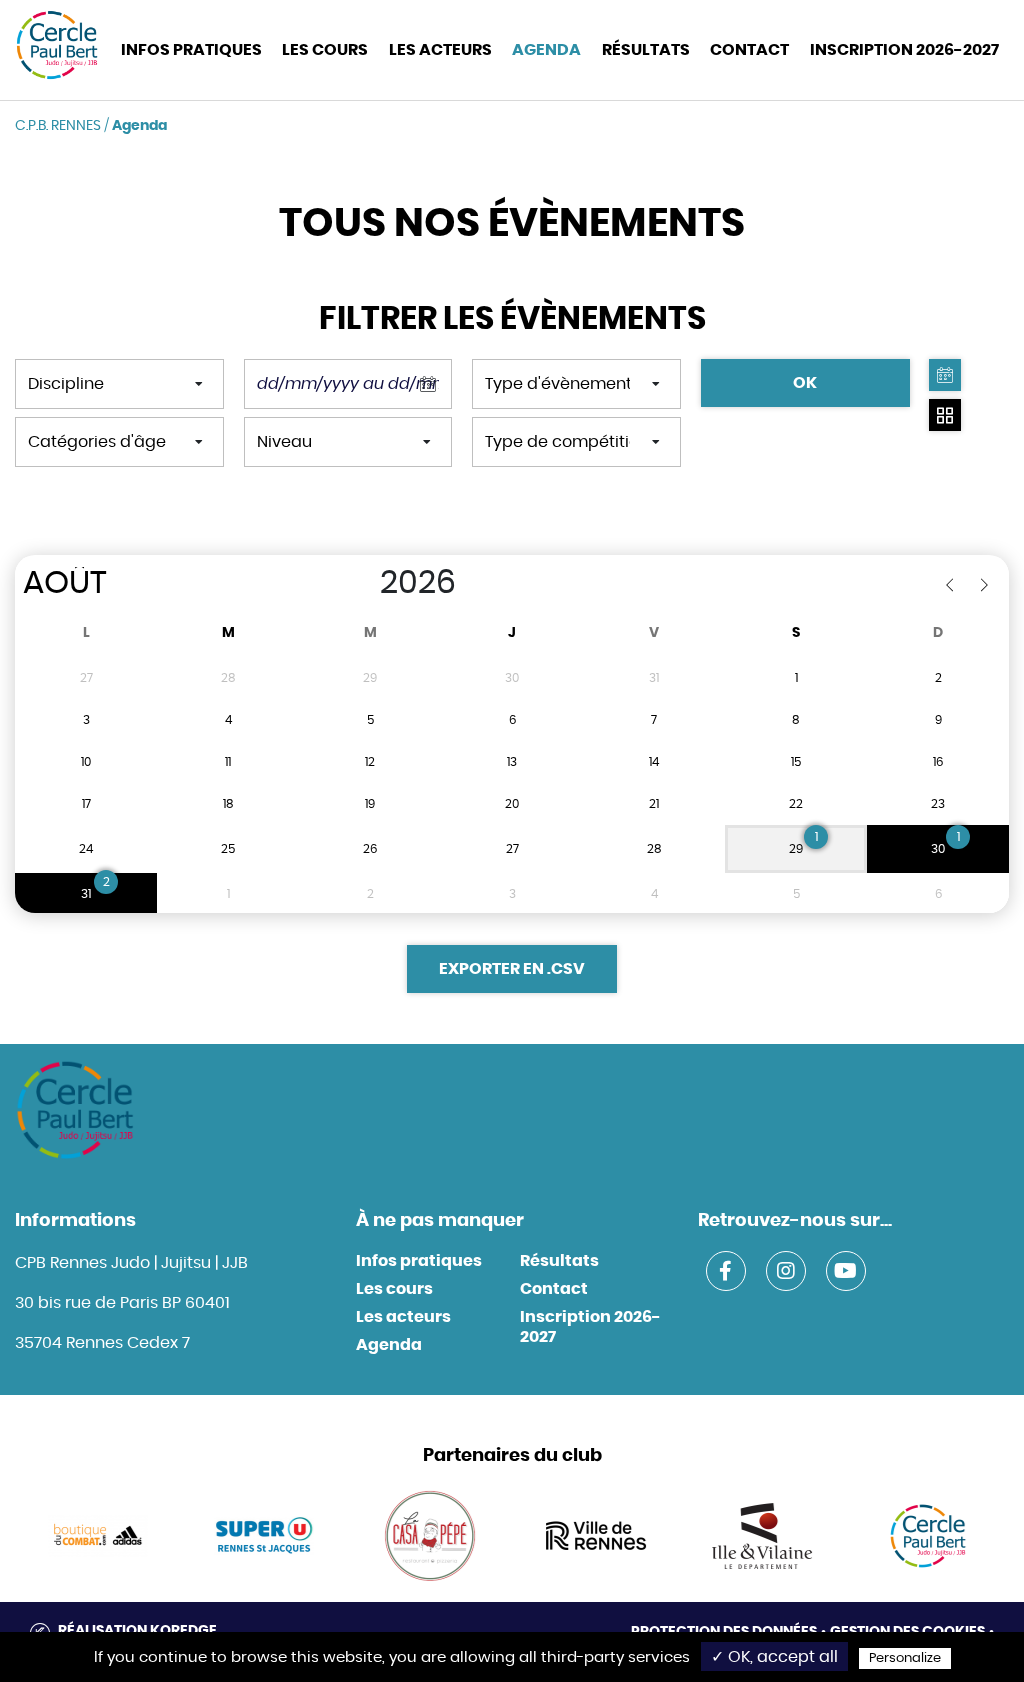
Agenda (546, 50)
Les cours (325, 50)
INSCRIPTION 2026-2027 (904, 50)
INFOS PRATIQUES (191, 50)
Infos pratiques (419, 1261)
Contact (554, 1289)
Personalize (905, 1658)
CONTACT (749, 50)
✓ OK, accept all (774, 1657)
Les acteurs (440, 50)
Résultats (646, 50)
